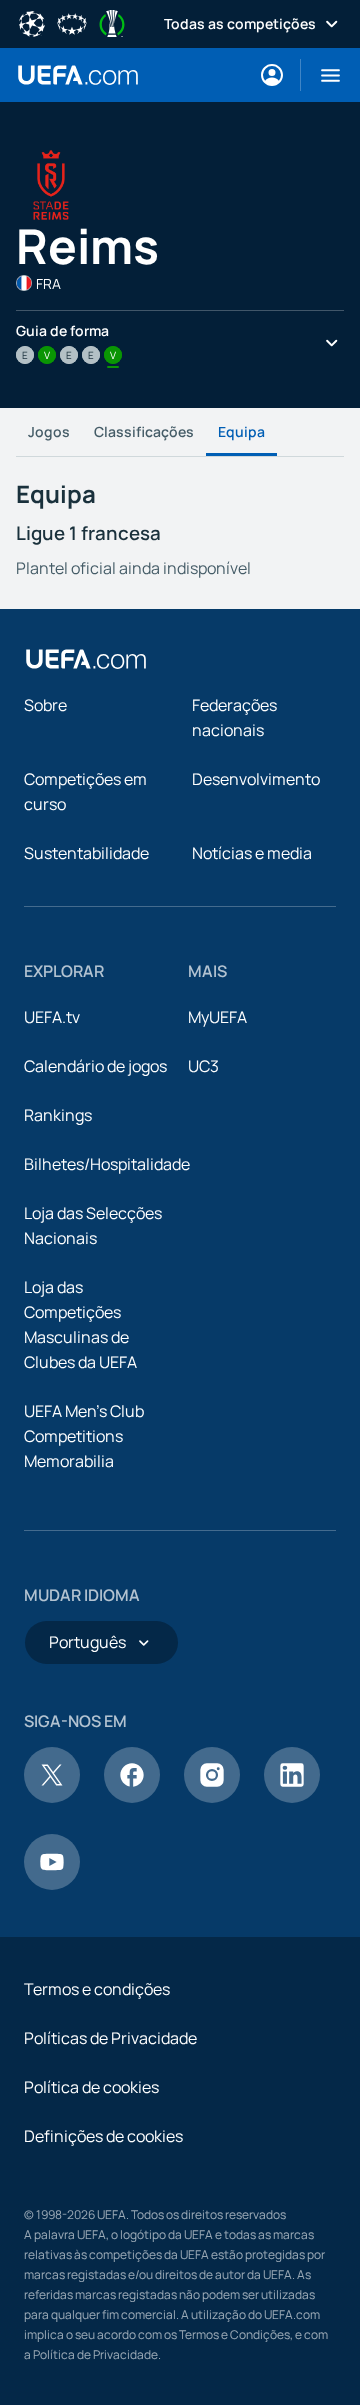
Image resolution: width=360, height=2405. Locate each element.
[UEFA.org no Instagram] (212, 1797)
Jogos (49, 431)
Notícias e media (252, 853)
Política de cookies (91, 2087)
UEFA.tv (52, 1017)
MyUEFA (217, 1017)
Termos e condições (97, 1989)
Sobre (45, 705)
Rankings (58, 1115)
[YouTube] (52, 1884)
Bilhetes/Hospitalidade (107, 1164)
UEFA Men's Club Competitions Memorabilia (84, 1436)
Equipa (241, 431)
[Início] (86, 659)
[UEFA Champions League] (32, 22)
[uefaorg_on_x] (52, 1797)
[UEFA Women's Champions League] (72, 22)
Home (78, 75)
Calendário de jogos (95, 1066)
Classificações (144, 431)
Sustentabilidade (86, 853)
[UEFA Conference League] (112, 22)
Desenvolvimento (256, 779)
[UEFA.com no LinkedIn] (292, 1797)
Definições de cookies (103, 2136)
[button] (322, 75)
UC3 (203, 1066)
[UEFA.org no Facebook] (132, 1797)
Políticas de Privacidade (110, 2038)
